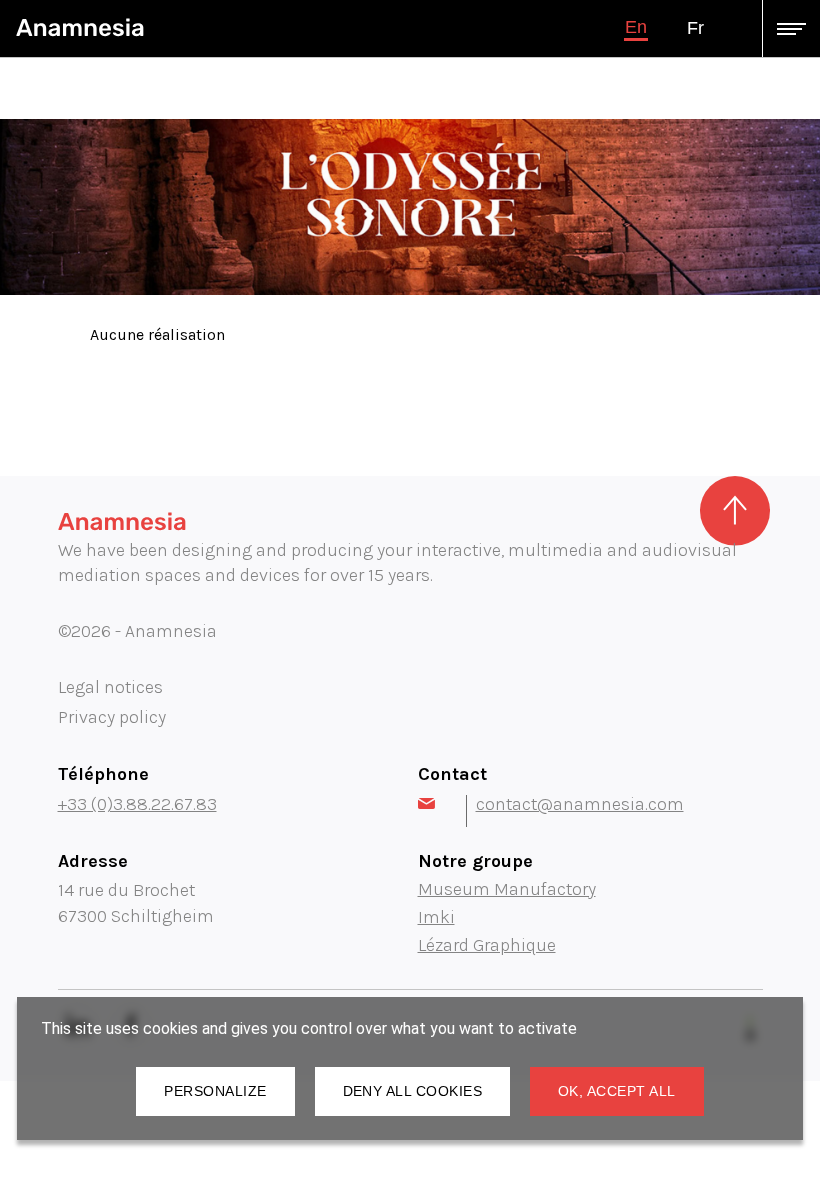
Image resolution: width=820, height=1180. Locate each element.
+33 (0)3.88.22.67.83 (137, 804)
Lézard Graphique (487, 945)
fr (695, 28)
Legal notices (110, 687)
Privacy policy (112, 717)
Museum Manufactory (507, 889)
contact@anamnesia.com (580, 804)
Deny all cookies (412, 1091)
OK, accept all (617, 1091)
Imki (436, 917)
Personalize (215, 1091)
